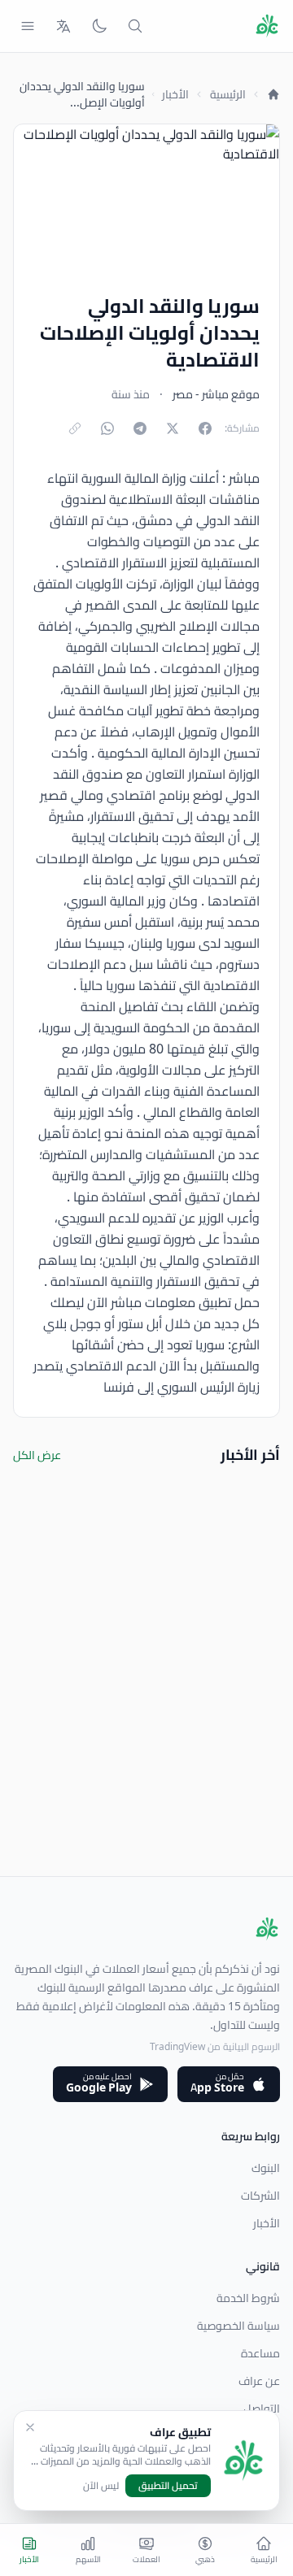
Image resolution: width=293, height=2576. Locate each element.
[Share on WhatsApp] (107, 428)
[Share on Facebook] (205, 428)
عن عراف (259, 2381)
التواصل (262, 2409)
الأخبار (175, 94)
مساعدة (260, 2353)
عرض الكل (37, 1455)
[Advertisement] (146, 1730)
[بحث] (135, 26)
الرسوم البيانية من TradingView (215, 2046)
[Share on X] (173, 428)
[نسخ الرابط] (75, 428)
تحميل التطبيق (168, 2485)
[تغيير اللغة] (63, 26)
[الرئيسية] (273, 94)
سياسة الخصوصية (238, 2326)
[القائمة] (28, 26)
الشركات (260, 2196)
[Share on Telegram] (140, 428)
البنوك (266, 2168)
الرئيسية (228, 94)
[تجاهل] (30, 2427)
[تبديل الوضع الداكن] (99, 26)
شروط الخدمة (248, 2298)
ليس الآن (101, 2486)
